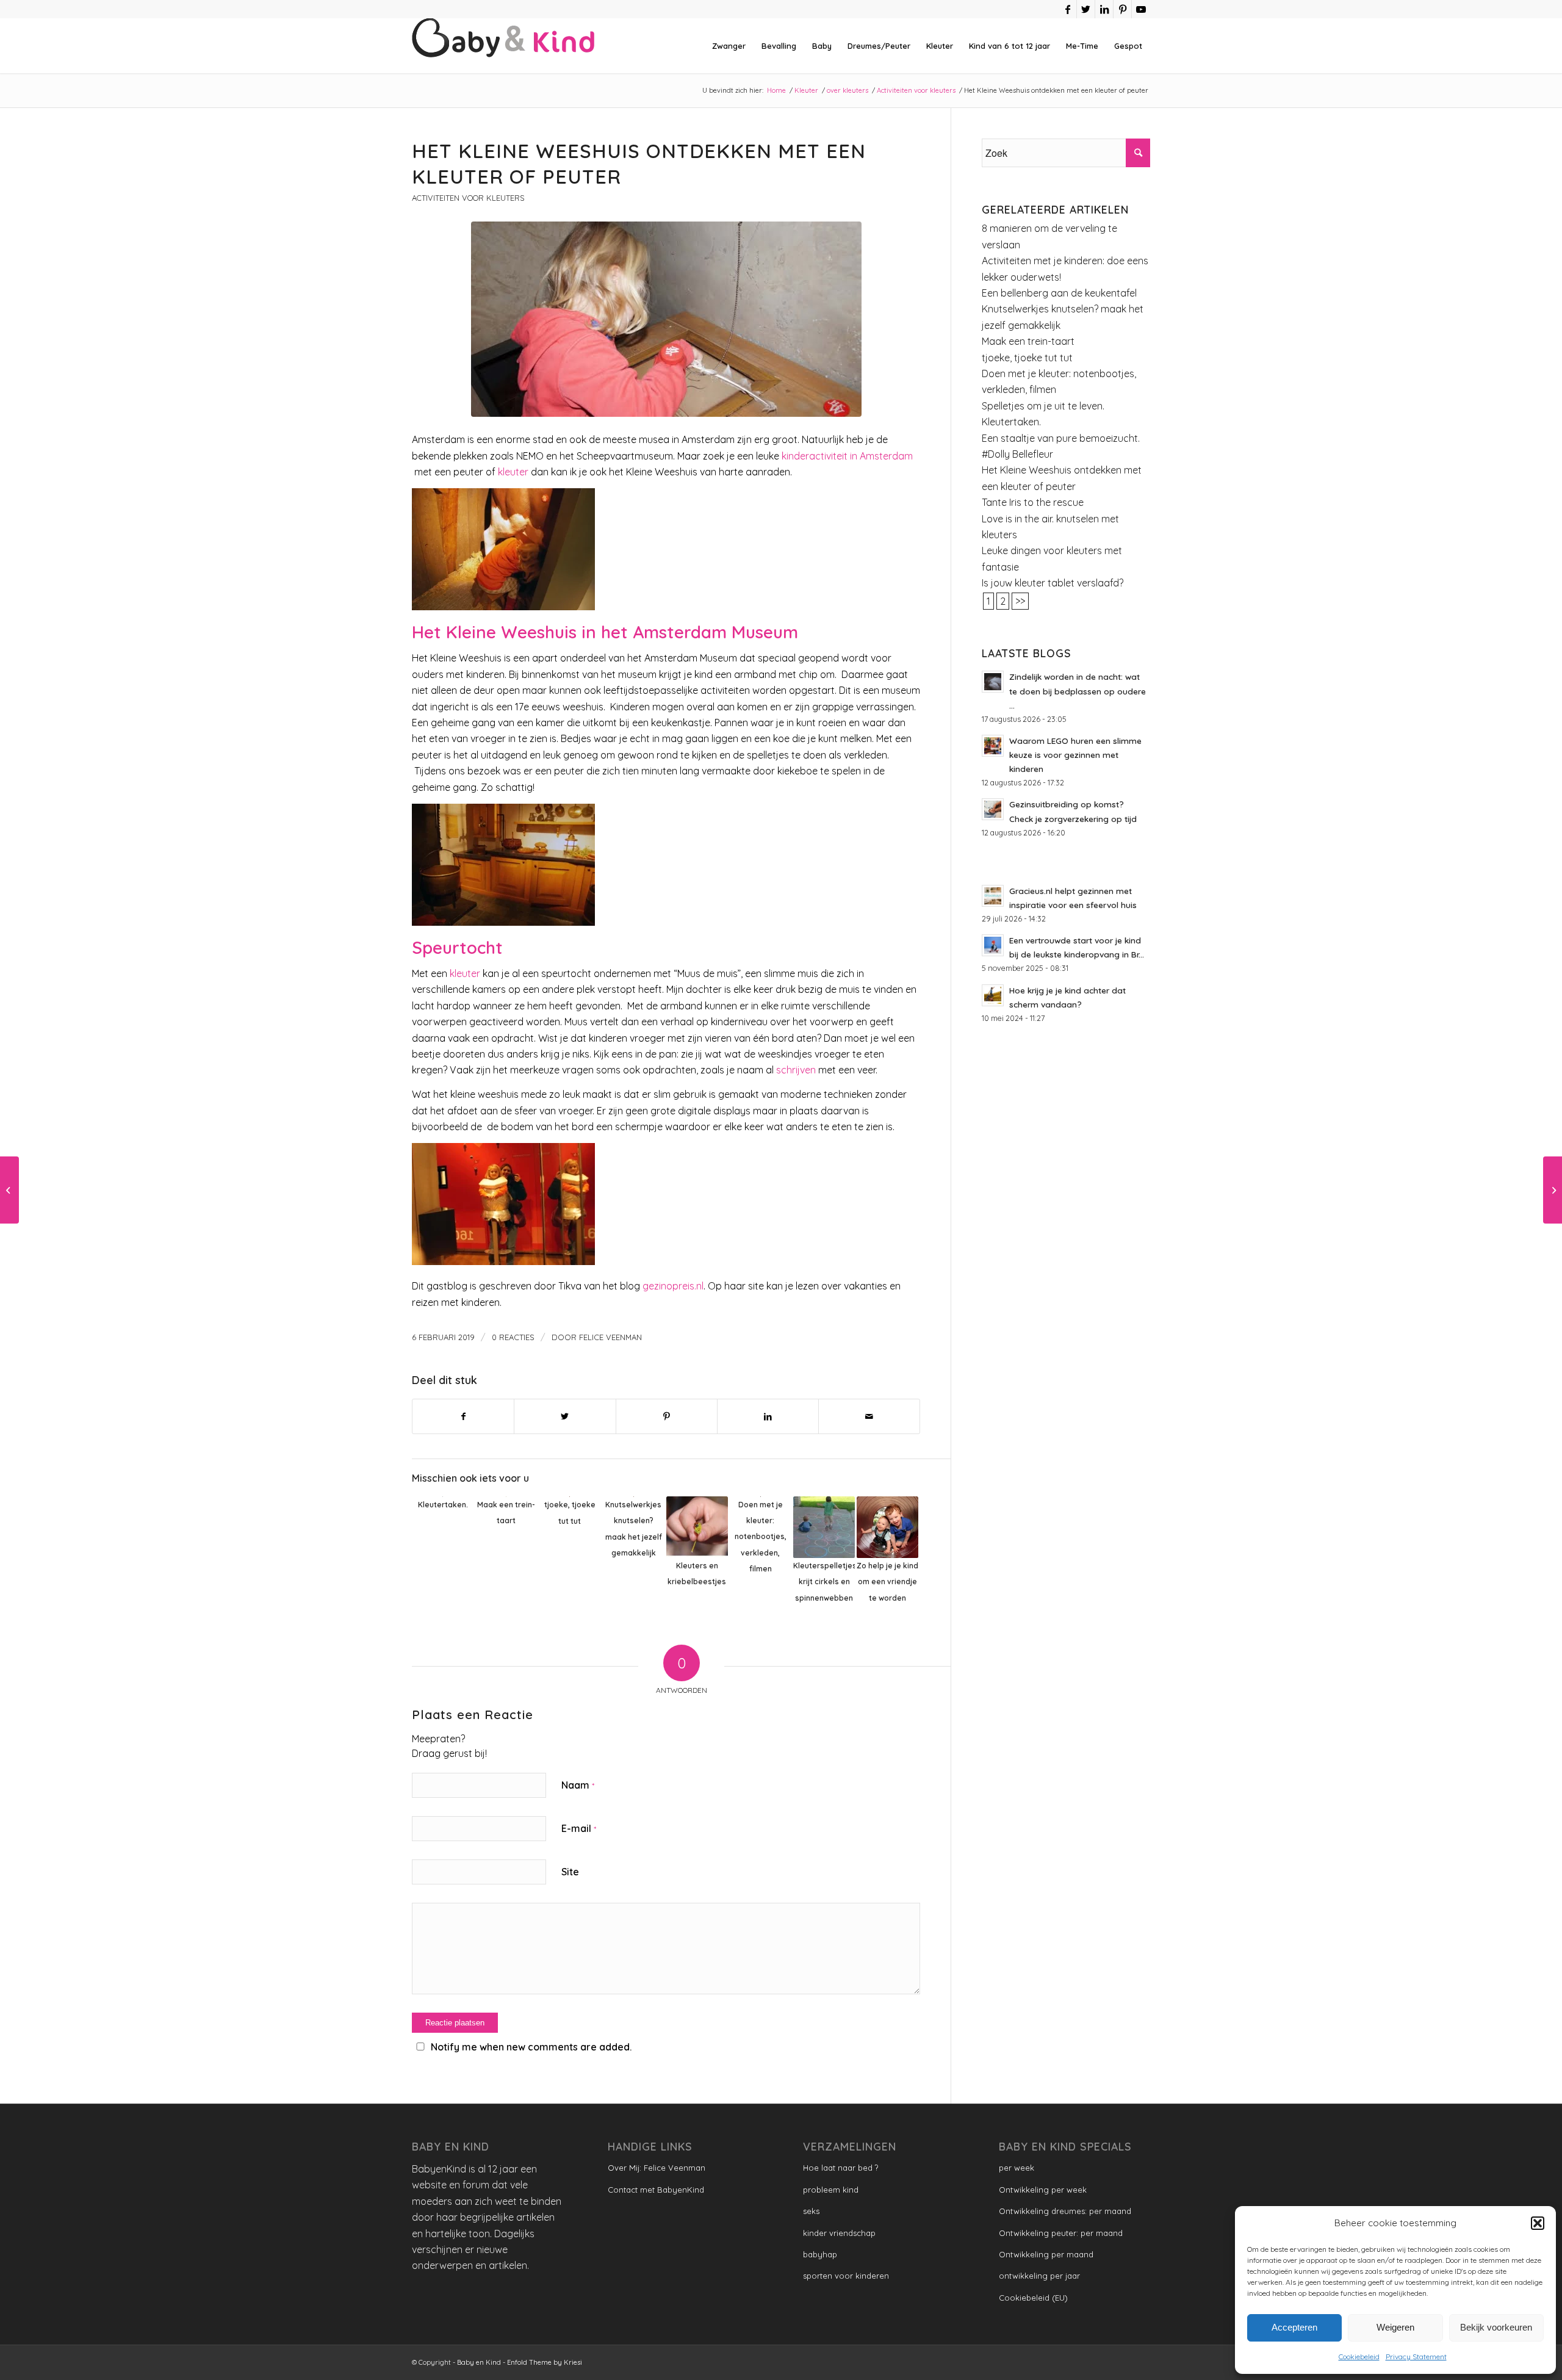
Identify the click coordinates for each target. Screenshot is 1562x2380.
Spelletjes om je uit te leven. (1043, 406)
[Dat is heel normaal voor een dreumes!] (9, 1190)
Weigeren (1395, 2327)
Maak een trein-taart (1028, 341)
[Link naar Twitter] (1086, 9)
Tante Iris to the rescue (1033, 502)
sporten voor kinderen (846, 2276)
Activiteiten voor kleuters (468, 198)
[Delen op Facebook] (463, 1416)
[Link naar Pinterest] (1122, 9)
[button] (1538, 2223)
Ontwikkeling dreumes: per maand (1065, 2211)
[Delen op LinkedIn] (768, 1416)
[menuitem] (729, 46)
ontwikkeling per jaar (1039, 2276)
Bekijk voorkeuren (1496, 2327)
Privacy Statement (1416, 2357)
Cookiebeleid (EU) (1033, 2298)
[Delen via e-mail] (869, 1416)
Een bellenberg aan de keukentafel (1059, 293)
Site (570, 1872)
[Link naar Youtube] (1141, 9)
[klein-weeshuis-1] (666, 319)
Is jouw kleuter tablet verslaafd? (1053, 583)
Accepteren (1294, 2327)
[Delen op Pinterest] (667, 1416)
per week (1017, 2168)
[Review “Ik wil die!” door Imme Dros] (1553, 1190)
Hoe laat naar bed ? (840, 2168)
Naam (578, 1785)
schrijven (796, 1070)
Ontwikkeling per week (1043, 2190)
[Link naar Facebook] (1067, 9)
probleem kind (831, 2190)
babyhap (820, 2254)
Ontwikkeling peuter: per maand (1061, 2233)
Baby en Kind (479, 2362)
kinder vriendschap (839, 2233)
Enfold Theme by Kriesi (545, 2362)
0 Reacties (513, 1337)
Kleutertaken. (1011, 422)
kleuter (513, 472)
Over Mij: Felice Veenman (657, 2168)
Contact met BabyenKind (656, 2190)
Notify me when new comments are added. (531, 2047)
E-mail (579, 1828)
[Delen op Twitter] (565, 1416)
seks (811, 2211)
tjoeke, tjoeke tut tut (1027, 358)
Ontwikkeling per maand (1046, 2254)
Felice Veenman (610, 1337)
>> (1020, 601)
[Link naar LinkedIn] (1104, 9)
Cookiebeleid (1359, 2357)
